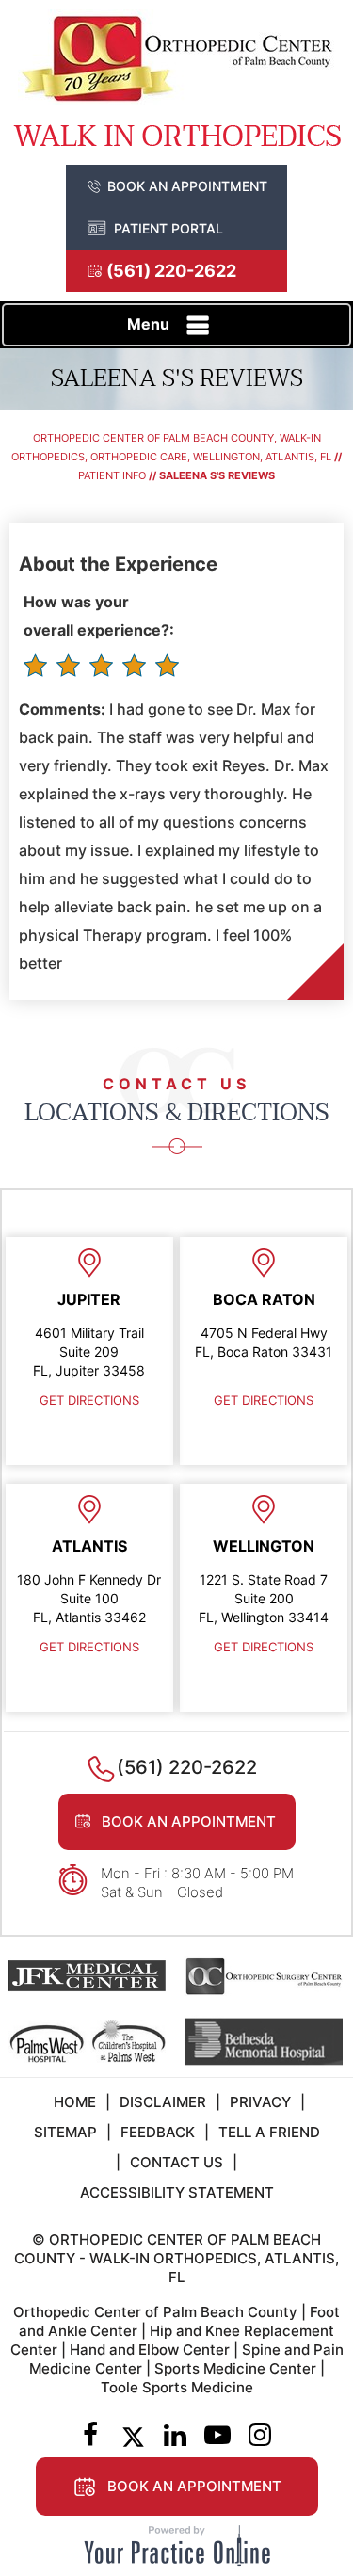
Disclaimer (163, 2102)
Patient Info (112, 475)
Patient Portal (168, 228)
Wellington (264, 1546)
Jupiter (89, 1299)
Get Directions (89, 1400)
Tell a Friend (269, 2132)
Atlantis (89, 1546)
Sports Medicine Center (235, 2368)
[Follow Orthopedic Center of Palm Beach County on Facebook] (91, 2437)
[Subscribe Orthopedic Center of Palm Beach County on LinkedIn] (176, 2437)
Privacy (260, 2102)
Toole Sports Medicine (177, 2387)
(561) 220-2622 (171, 271)
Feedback (158, 2132)
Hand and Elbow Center (150, 2350)
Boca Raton (264, 1299)
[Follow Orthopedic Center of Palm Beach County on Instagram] (260, 2437)
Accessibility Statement (177, 2192)
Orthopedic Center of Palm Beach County (155, 2312)
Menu (148, 324)
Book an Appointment (187, 186)
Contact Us (176, 2162)
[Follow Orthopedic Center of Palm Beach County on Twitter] (133, 2437)
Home (75, 2102)
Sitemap (65, 2132)
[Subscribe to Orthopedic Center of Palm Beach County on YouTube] (218, 2437)
